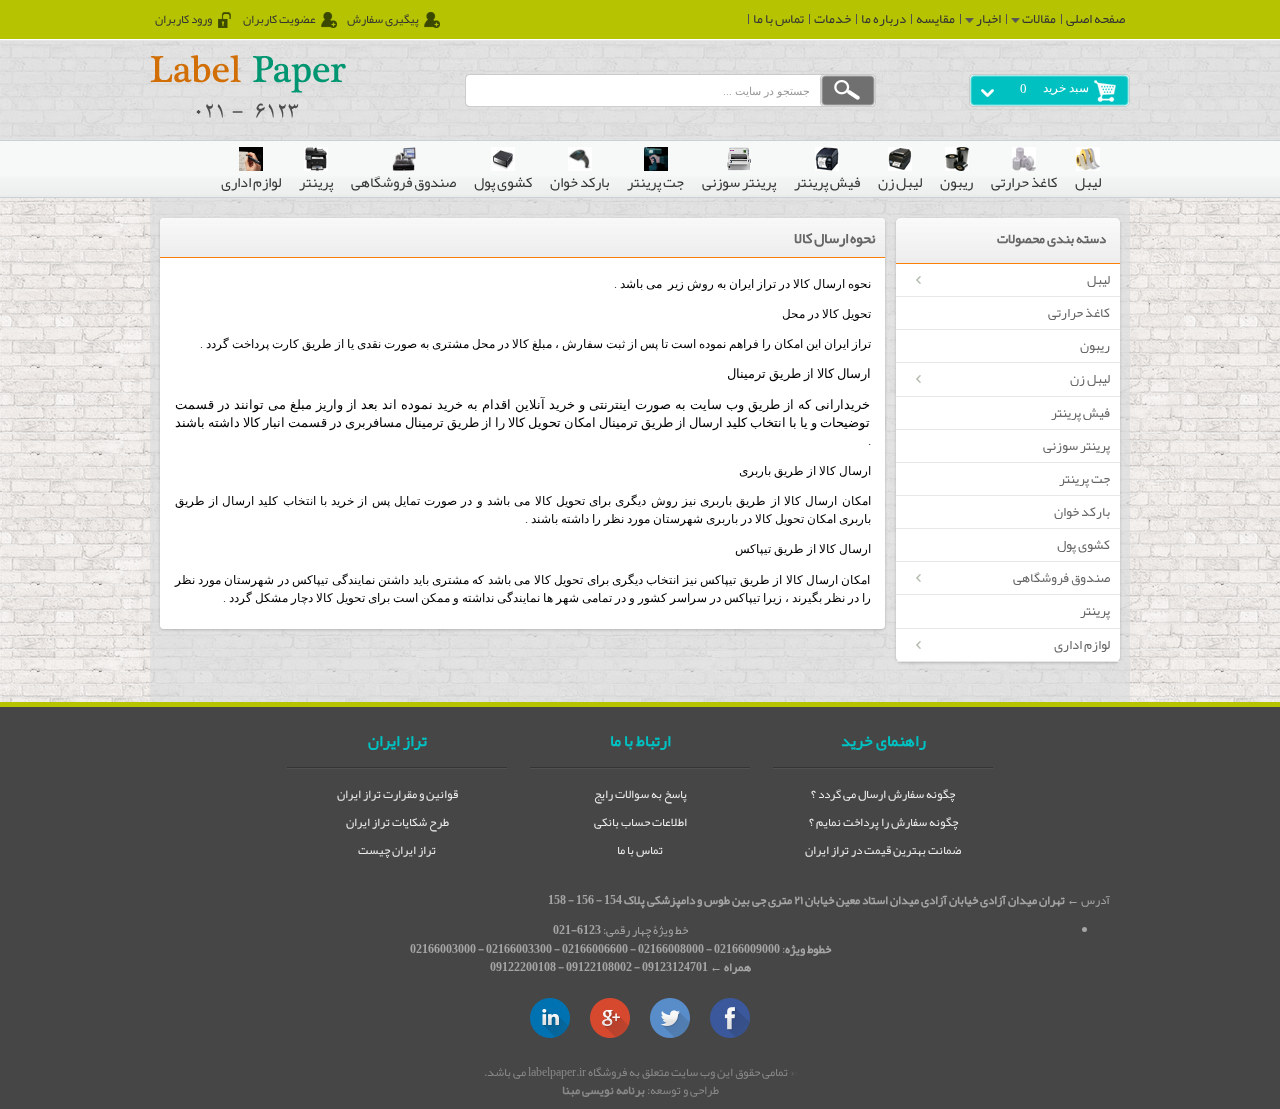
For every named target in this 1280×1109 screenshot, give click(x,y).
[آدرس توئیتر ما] (670, 1018)
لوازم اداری (1082, 644)
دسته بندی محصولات (1051, 239)
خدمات (832, 18)
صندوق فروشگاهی (1061, 577)
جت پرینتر (1084, 478)
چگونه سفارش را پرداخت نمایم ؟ (883, 822)
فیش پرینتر (1080, 412)
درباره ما (883, 18)
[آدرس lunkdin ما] (550, 1018)
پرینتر (1095, 610)
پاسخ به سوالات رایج (640, 794)
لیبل (1098, 279)
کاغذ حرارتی (1079, 312)
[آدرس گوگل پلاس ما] (610, 1018)
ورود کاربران (183, 20)
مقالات (1038, 18)
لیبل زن (1090, 378)
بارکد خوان (1082, 511)
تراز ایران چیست (397, 850)
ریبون (1095, 345)
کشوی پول (1083, 544)
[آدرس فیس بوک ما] (730, 1018)
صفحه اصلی (1095, 18)
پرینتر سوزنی (1076, 445)
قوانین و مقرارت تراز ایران (397, 794)
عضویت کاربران (279, 20)
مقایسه (935, 18)
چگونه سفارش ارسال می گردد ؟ (883, 794)
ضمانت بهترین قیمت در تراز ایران (883, 850)
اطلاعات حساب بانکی (640, 822)
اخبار (987, 18)
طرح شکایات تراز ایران (397, 822)
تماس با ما (778, 18)
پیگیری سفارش (383, 20)
